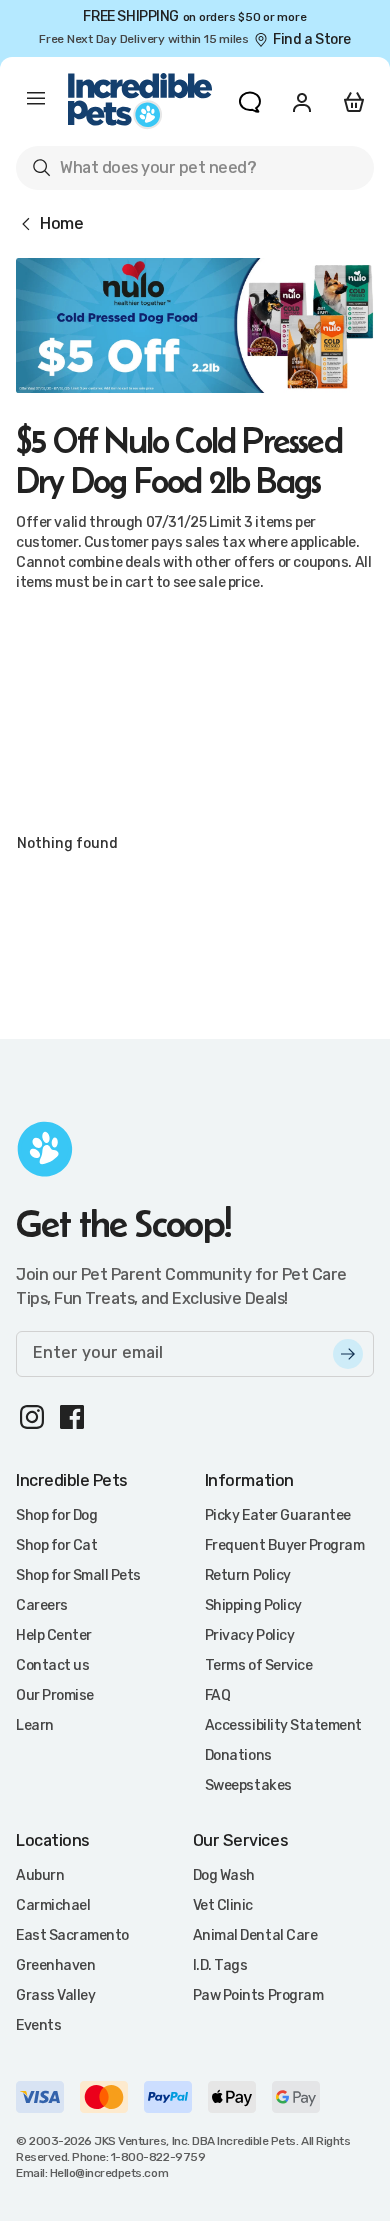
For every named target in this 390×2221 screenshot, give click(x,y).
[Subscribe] (348, 1354)
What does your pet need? (143, 171)
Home (61, 224)
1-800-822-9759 (158, 2157)
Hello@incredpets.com (109, 2173)
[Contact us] (250, 102)
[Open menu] (36, 102)
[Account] (302, 102)
